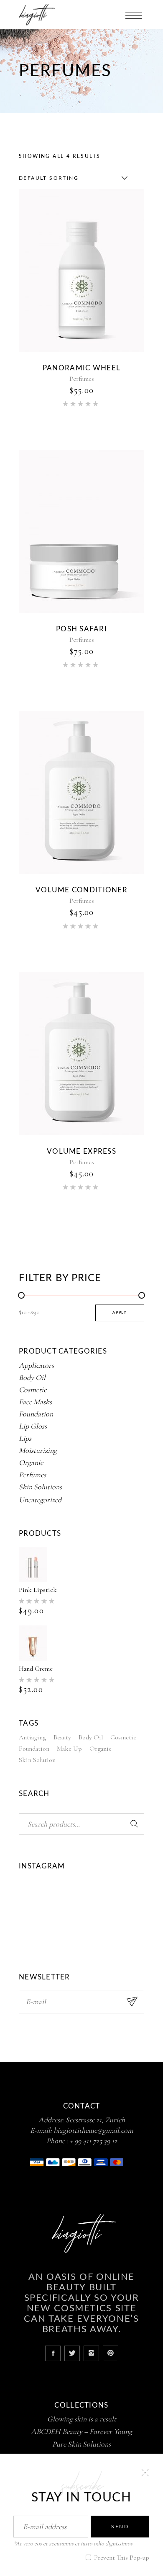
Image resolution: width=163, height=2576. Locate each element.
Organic (31, 1462)
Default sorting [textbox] (49, 178)
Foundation (36, 1414)
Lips (25, 1438)
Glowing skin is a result (82, 2419)
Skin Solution (37, 1760)
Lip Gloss (33, 1426)
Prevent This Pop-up (121, 2558)
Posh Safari (81, 629)
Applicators (36, 1365)
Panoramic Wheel (81, 368)
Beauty (62, 1737)
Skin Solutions (40, 1487)
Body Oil (32, 1377)
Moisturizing (38, 1450)
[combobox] (71, 178)
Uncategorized (40, 1500)
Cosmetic (33, 1390)
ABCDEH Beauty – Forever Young (81, 2431)
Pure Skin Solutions (81, 2444)
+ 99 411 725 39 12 (93, 2141)
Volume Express (81, 1151)
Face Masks (35, 1402)
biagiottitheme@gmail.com (93, 2130)
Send (120, 2527)
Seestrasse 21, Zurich (95, 2120)
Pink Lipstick (38, 1590)
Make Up (69, 1749)
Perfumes (82, 379)
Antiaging (32, 1737)
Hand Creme (36, 1669)
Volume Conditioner (81, 890)
